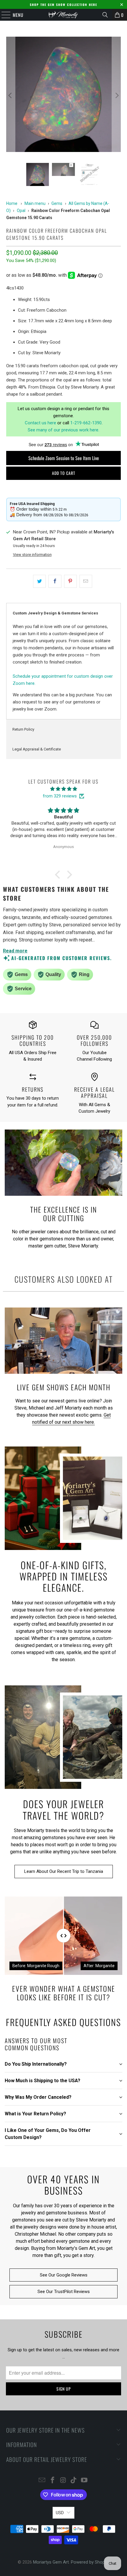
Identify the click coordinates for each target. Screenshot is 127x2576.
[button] (59, 875)
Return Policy (23, 729)
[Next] (116, 95)
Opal (21, 211)
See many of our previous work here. (63, 430)
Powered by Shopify (90, 2562)
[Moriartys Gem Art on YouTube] (84, 2481)
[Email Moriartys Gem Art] (42, 2481)
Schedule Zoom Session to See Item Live (64, 458)
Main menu (35, 203)
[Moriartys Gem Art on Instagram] (63, 2481)
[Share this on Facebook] (55, 581)
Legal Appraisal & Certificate (37, 749)
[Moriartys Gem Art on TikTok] (74, 2481)
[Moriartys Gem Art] (64, 15)
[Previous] (11, 95)
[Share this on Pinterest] (70, 581)
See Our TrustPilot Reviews (64, 2292)
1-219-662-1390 (86, 423)
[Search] (105, 15)
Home (12, 203)
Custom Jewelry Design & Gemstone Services (55, 613)
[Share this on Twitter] (39, 581)
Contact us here (40, 423)
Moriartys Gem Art (51, 2562)
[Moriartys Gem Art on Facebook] (53, 2481)
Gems (57, 203)
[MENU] (3, 15)
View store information (32, 555)
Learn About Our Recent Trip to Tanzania (64, 1871)
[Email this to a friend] (86, 581)
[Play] (64, 95)
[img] (63, 789)
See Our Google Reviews (64, 2275)
